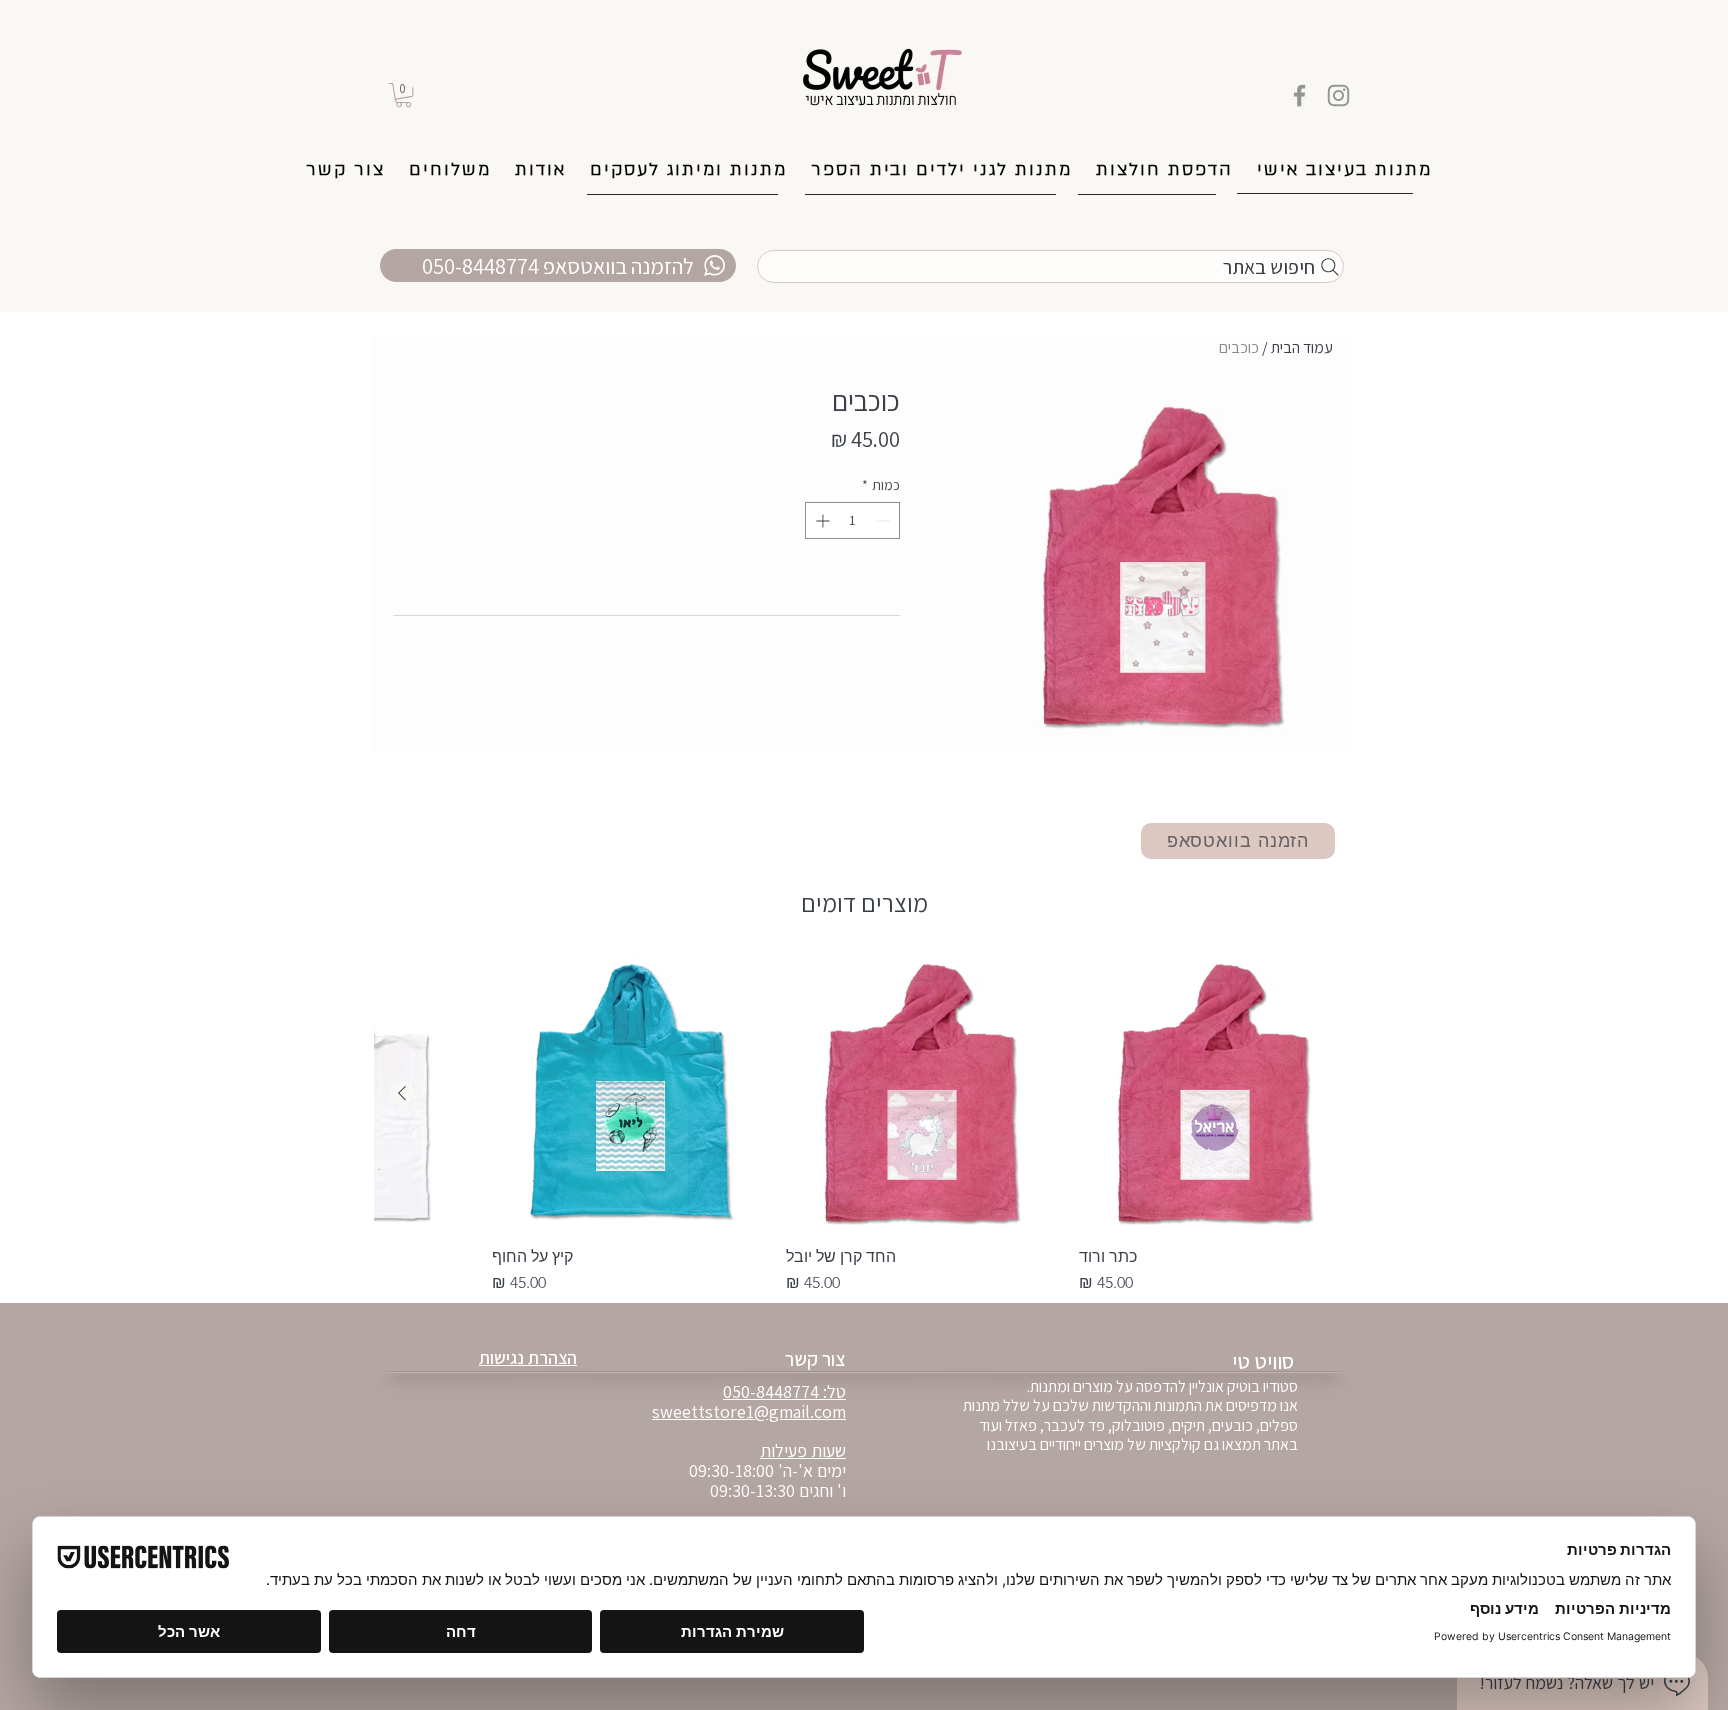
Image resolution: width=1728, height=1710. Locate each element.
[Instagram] (1338, 95)
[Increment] (820, 520)
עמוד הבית (1302, 347)
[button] (403, 95)
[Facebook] (1299, 95)
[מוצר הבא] (402, 1093)
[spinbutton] (852, 520)
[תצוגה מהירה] (1216, 1094)
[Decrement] (884, 520)
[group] (864, 1126)
